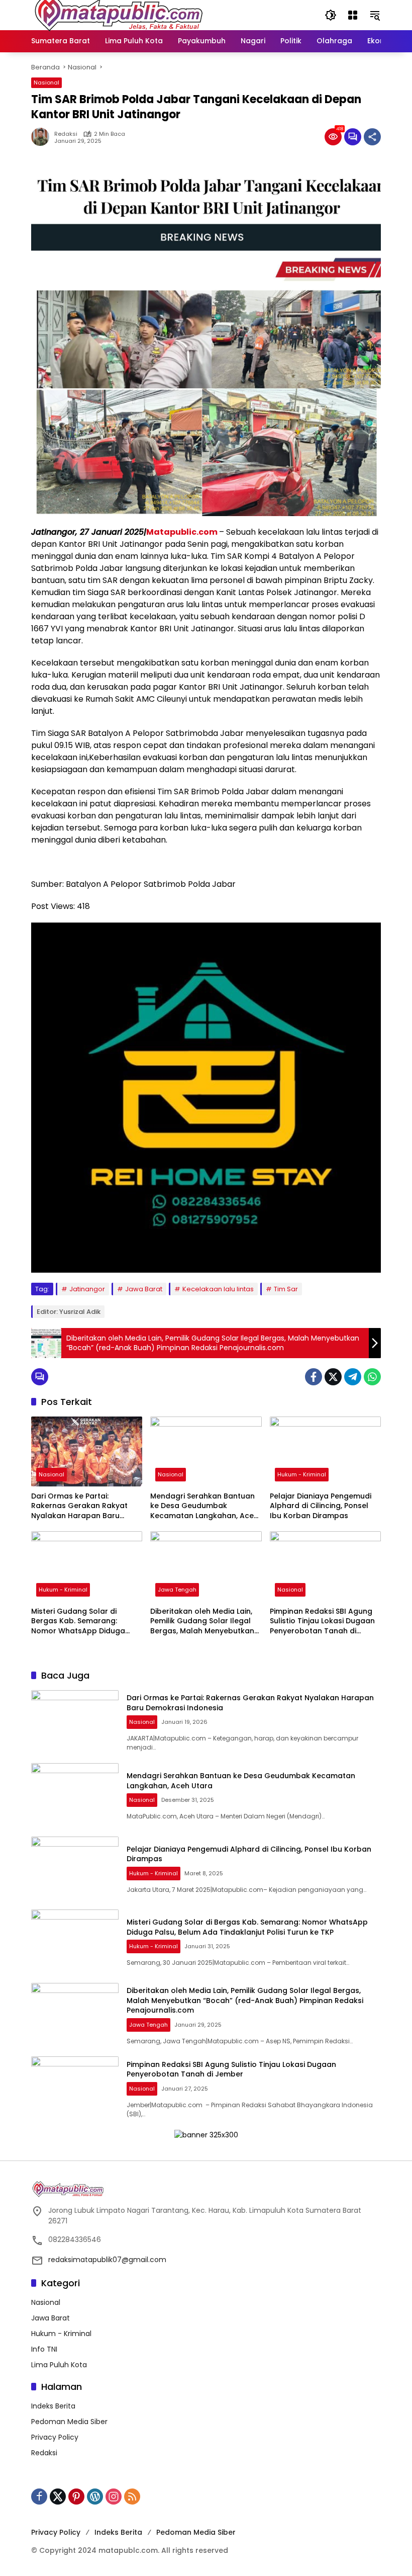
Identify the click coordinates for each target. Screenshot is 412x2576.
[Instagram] (114, 2497)
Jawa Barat (144, 1289)
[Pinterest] (76, 2497)
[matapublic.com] (119, 15)
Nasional (46, 82)
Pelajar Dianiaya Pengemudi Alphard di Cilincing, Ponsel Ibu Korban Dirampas (321, 1506)
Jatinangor (87, 1289)
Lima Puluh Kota (59, 2365)
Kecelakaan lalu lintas (218, 1289)
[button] (331, 15)
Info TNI (44, 2349)
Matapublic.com (183, 532)
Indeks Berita (53, 2406)
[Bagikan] (372, 137)
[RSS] (132, 2497)
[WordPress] (95, 2497)
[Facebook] (314, 1377)
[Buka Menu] (353, 15)
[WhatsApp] (372, 1377)
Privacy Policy (55, 2437)
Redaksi (66, 134)
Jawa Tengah (177, 1590)
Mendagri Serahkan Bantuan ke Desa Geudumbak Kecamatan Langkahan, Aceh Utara (204, 1506)
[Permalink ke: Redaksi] (43, 137)
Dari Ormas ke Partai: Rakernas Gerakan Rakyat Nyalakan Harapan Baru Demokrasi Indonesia (79, 1506)
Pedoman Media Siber (69, 2422)
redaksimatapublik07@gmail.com (107, 2260)
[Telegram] (353, 1377)
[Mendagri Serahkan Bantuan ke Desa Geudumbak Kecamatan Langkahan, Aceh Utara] (206, 1451)
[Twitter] (333, 1377)
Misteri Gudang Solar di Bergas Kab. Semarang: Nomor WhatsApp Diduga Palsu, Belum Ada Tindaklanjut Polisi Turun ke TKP (86, 1622)
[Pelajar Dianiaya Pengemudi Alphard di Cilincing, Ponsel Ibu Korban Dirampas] (325, 1451)
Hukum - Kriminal (302, 1474)
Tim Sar (286, 1289)
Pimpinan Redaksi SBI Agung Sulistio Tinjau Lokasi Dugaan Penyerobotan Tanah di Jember (322, 1622)
